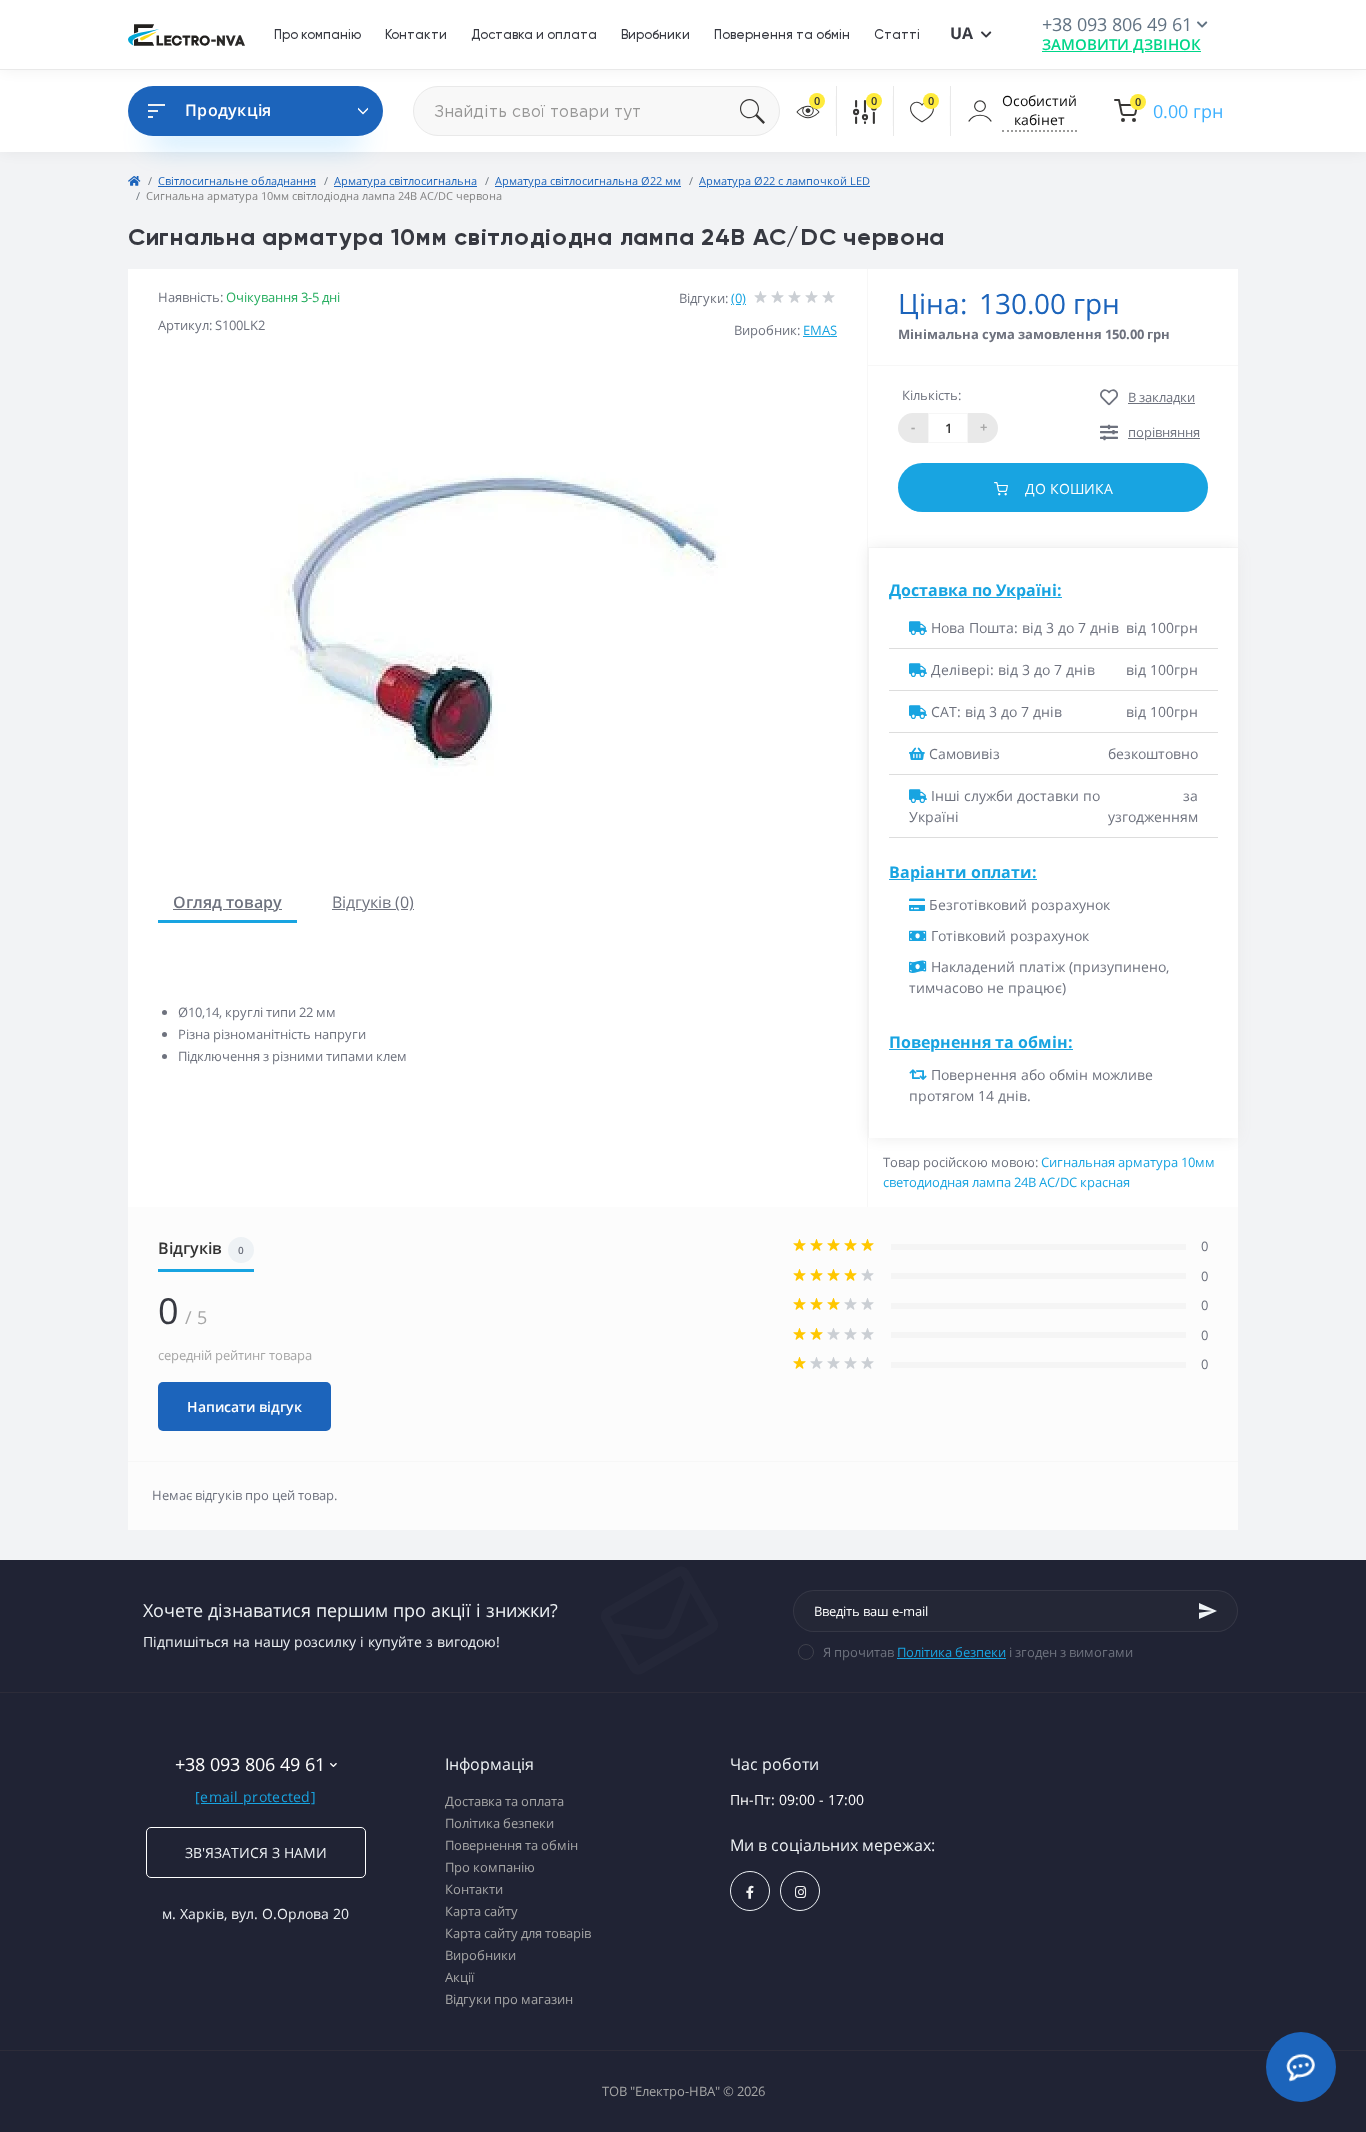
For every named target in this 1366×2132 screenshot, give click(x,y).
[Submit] (1208, 1611)
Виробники (655, 34)
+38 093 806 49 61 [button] (250, 1764)
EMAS (820, 330)
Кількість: (931, 395)
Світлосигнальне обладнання (237, 180)
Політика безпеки (951, 1652)
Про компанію (317, 34)
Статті (897, 34)
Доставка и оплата (534, 34)
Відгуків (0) (373, 902)
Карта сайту (481, 1911)
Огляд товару (227, 902)
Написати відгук (244, 1406)
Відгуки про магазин (509, 1999)
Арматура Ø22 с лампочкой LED (784, 180)
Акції (459, 1977)
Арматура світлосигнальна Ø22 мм (588, 180)
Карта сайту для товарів (518, 1933)
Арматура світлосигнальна (405, 180)
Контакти (416, 34)
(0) (738, 298)
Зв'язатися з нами (256, 1852)
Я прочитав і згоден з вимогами (978, 1652)
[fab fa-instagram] (800, 1891)
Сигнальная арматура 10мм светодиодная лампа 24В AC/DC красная (1049, 1172)
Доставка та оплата (504, 1801)
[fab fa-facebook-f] (750, 1891)
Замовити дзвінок (1121, 44)
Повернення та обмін (782, 34)
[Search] (760, 111)
